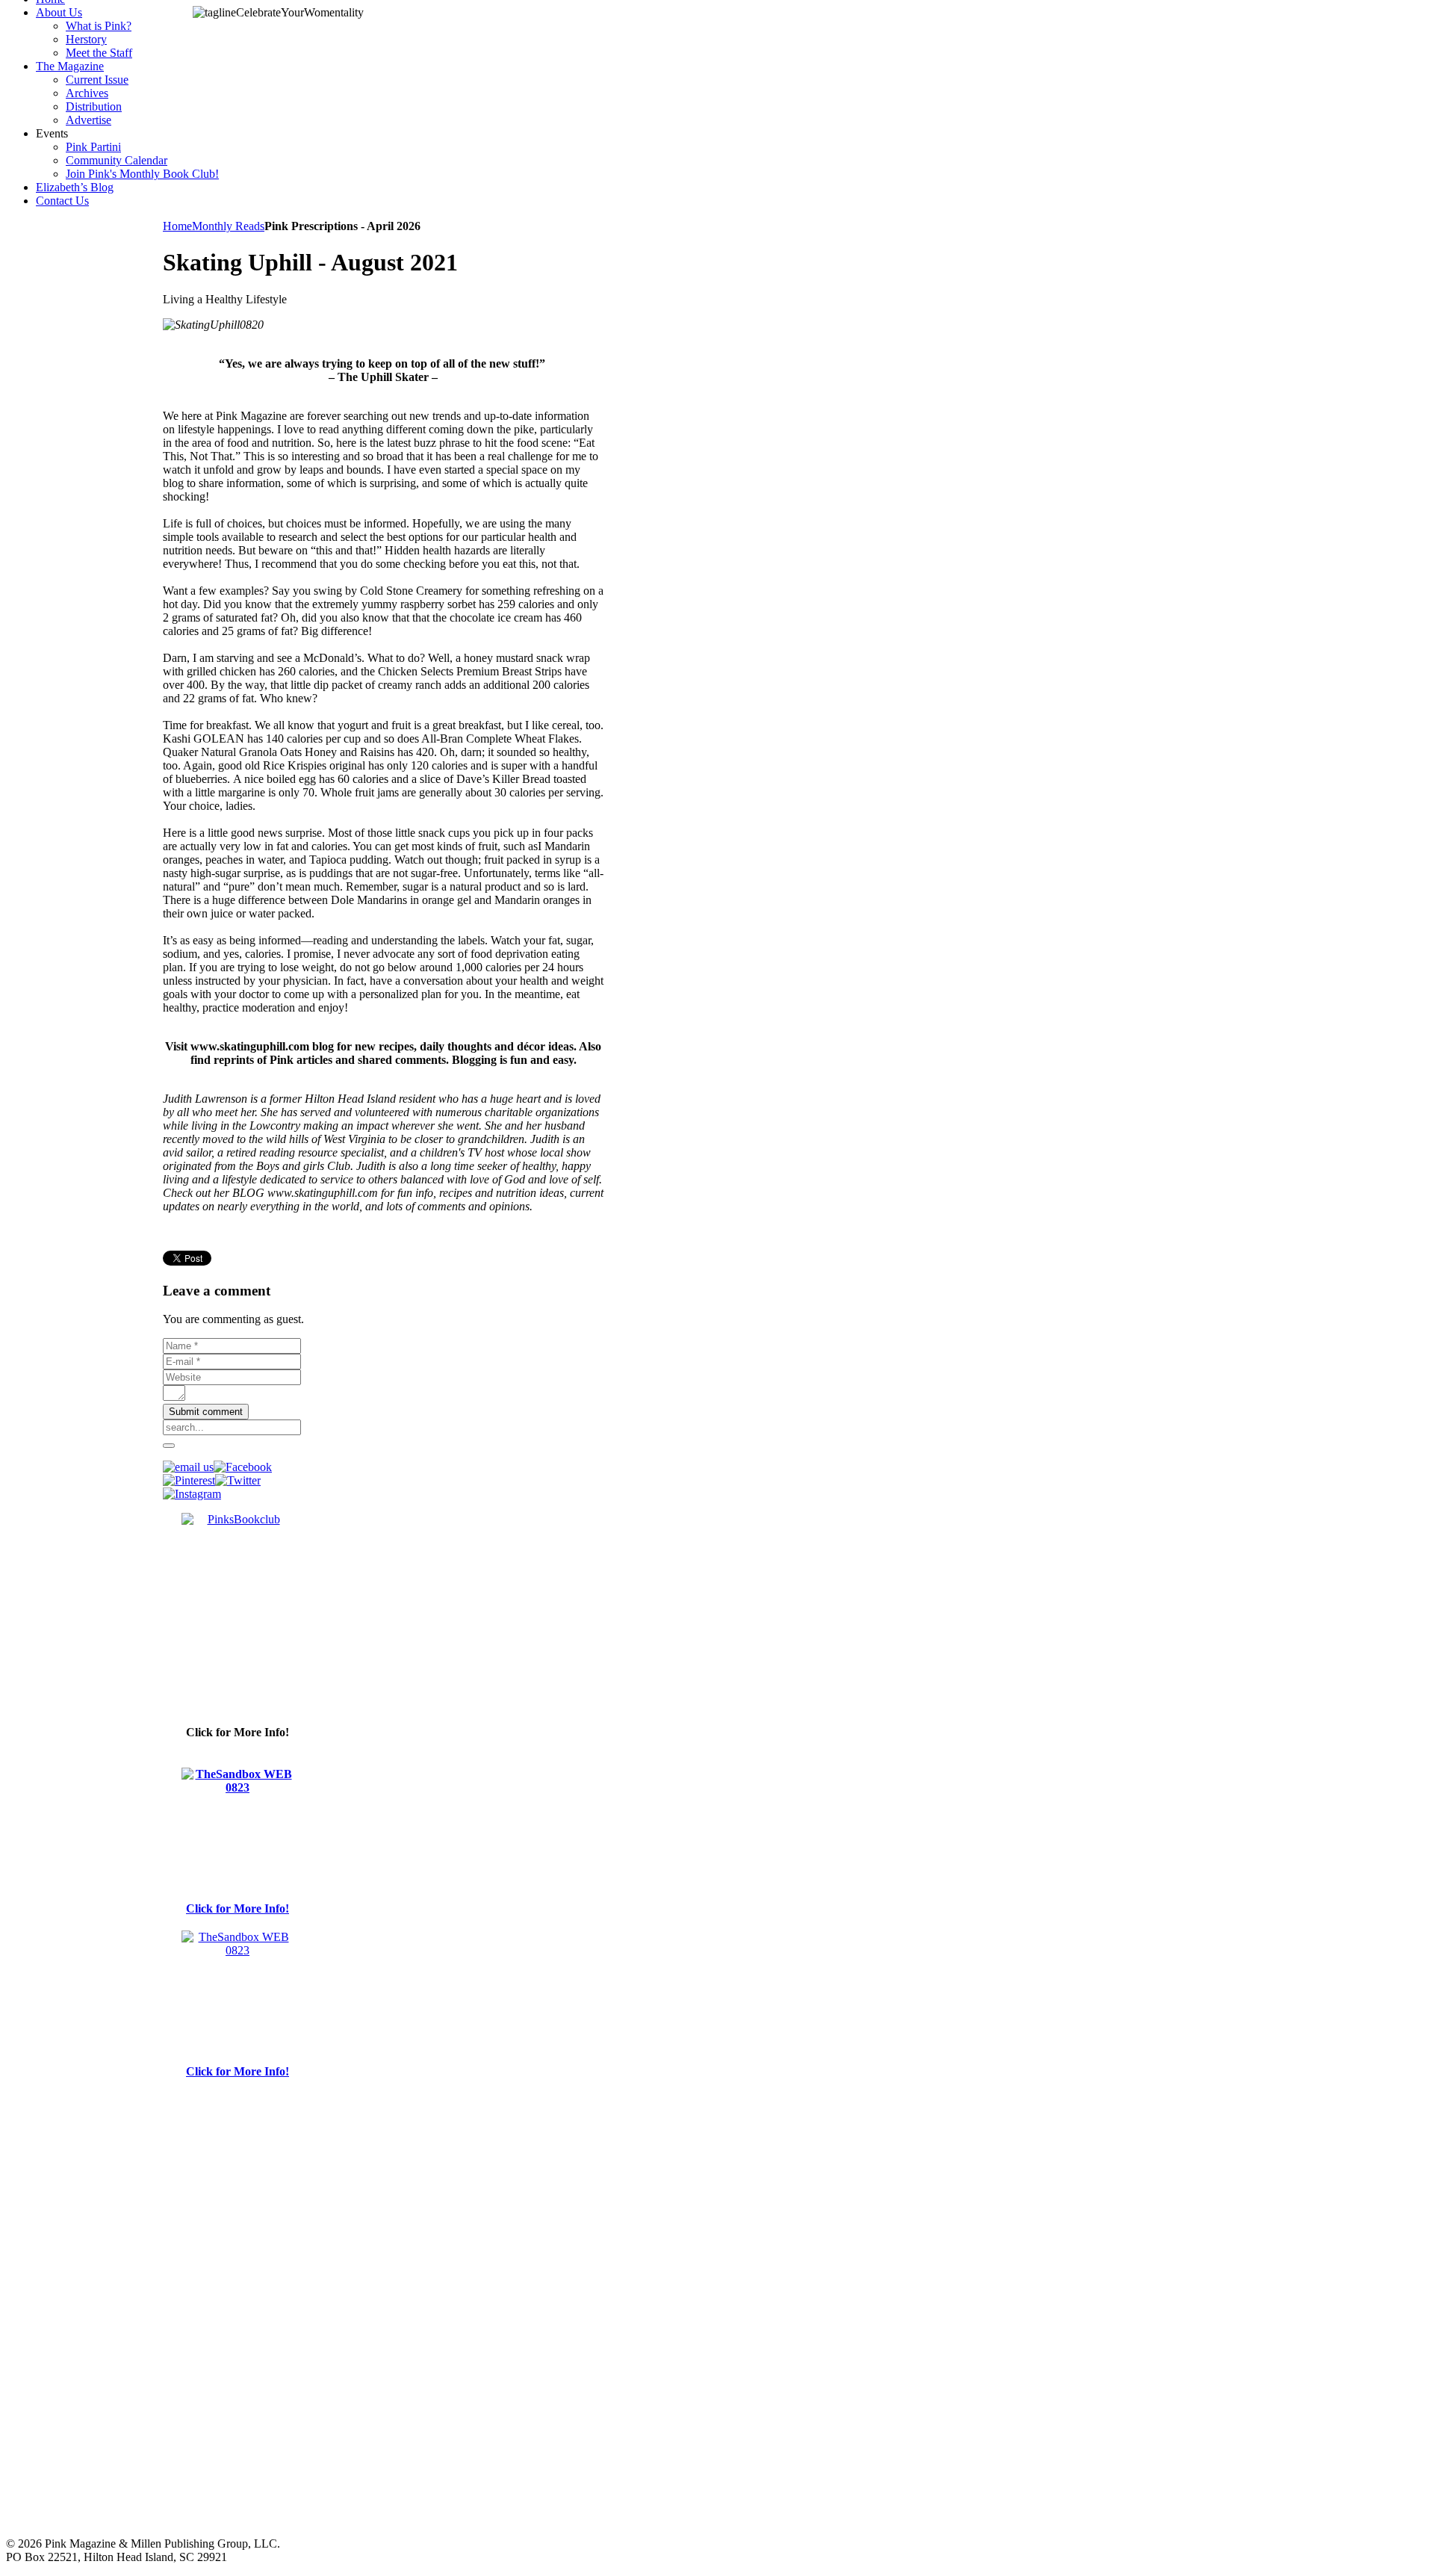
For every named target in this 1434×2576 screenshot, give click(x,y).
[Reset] (169, 1446)
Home (177, 226)
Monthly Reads (228, 226)
